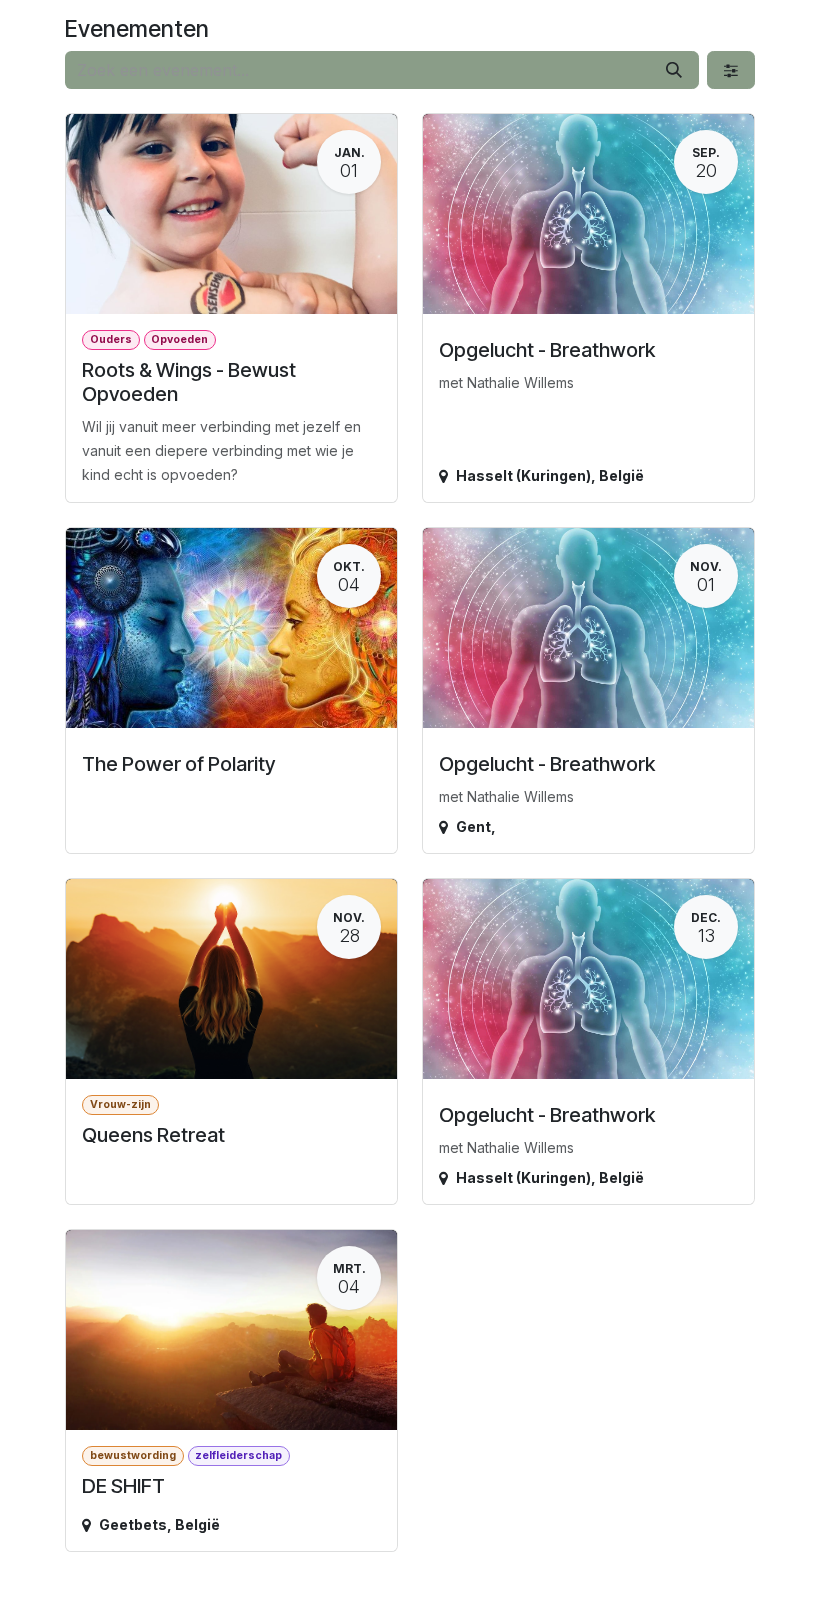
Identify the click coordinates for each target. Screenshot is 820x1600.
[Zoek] (674, 70)
